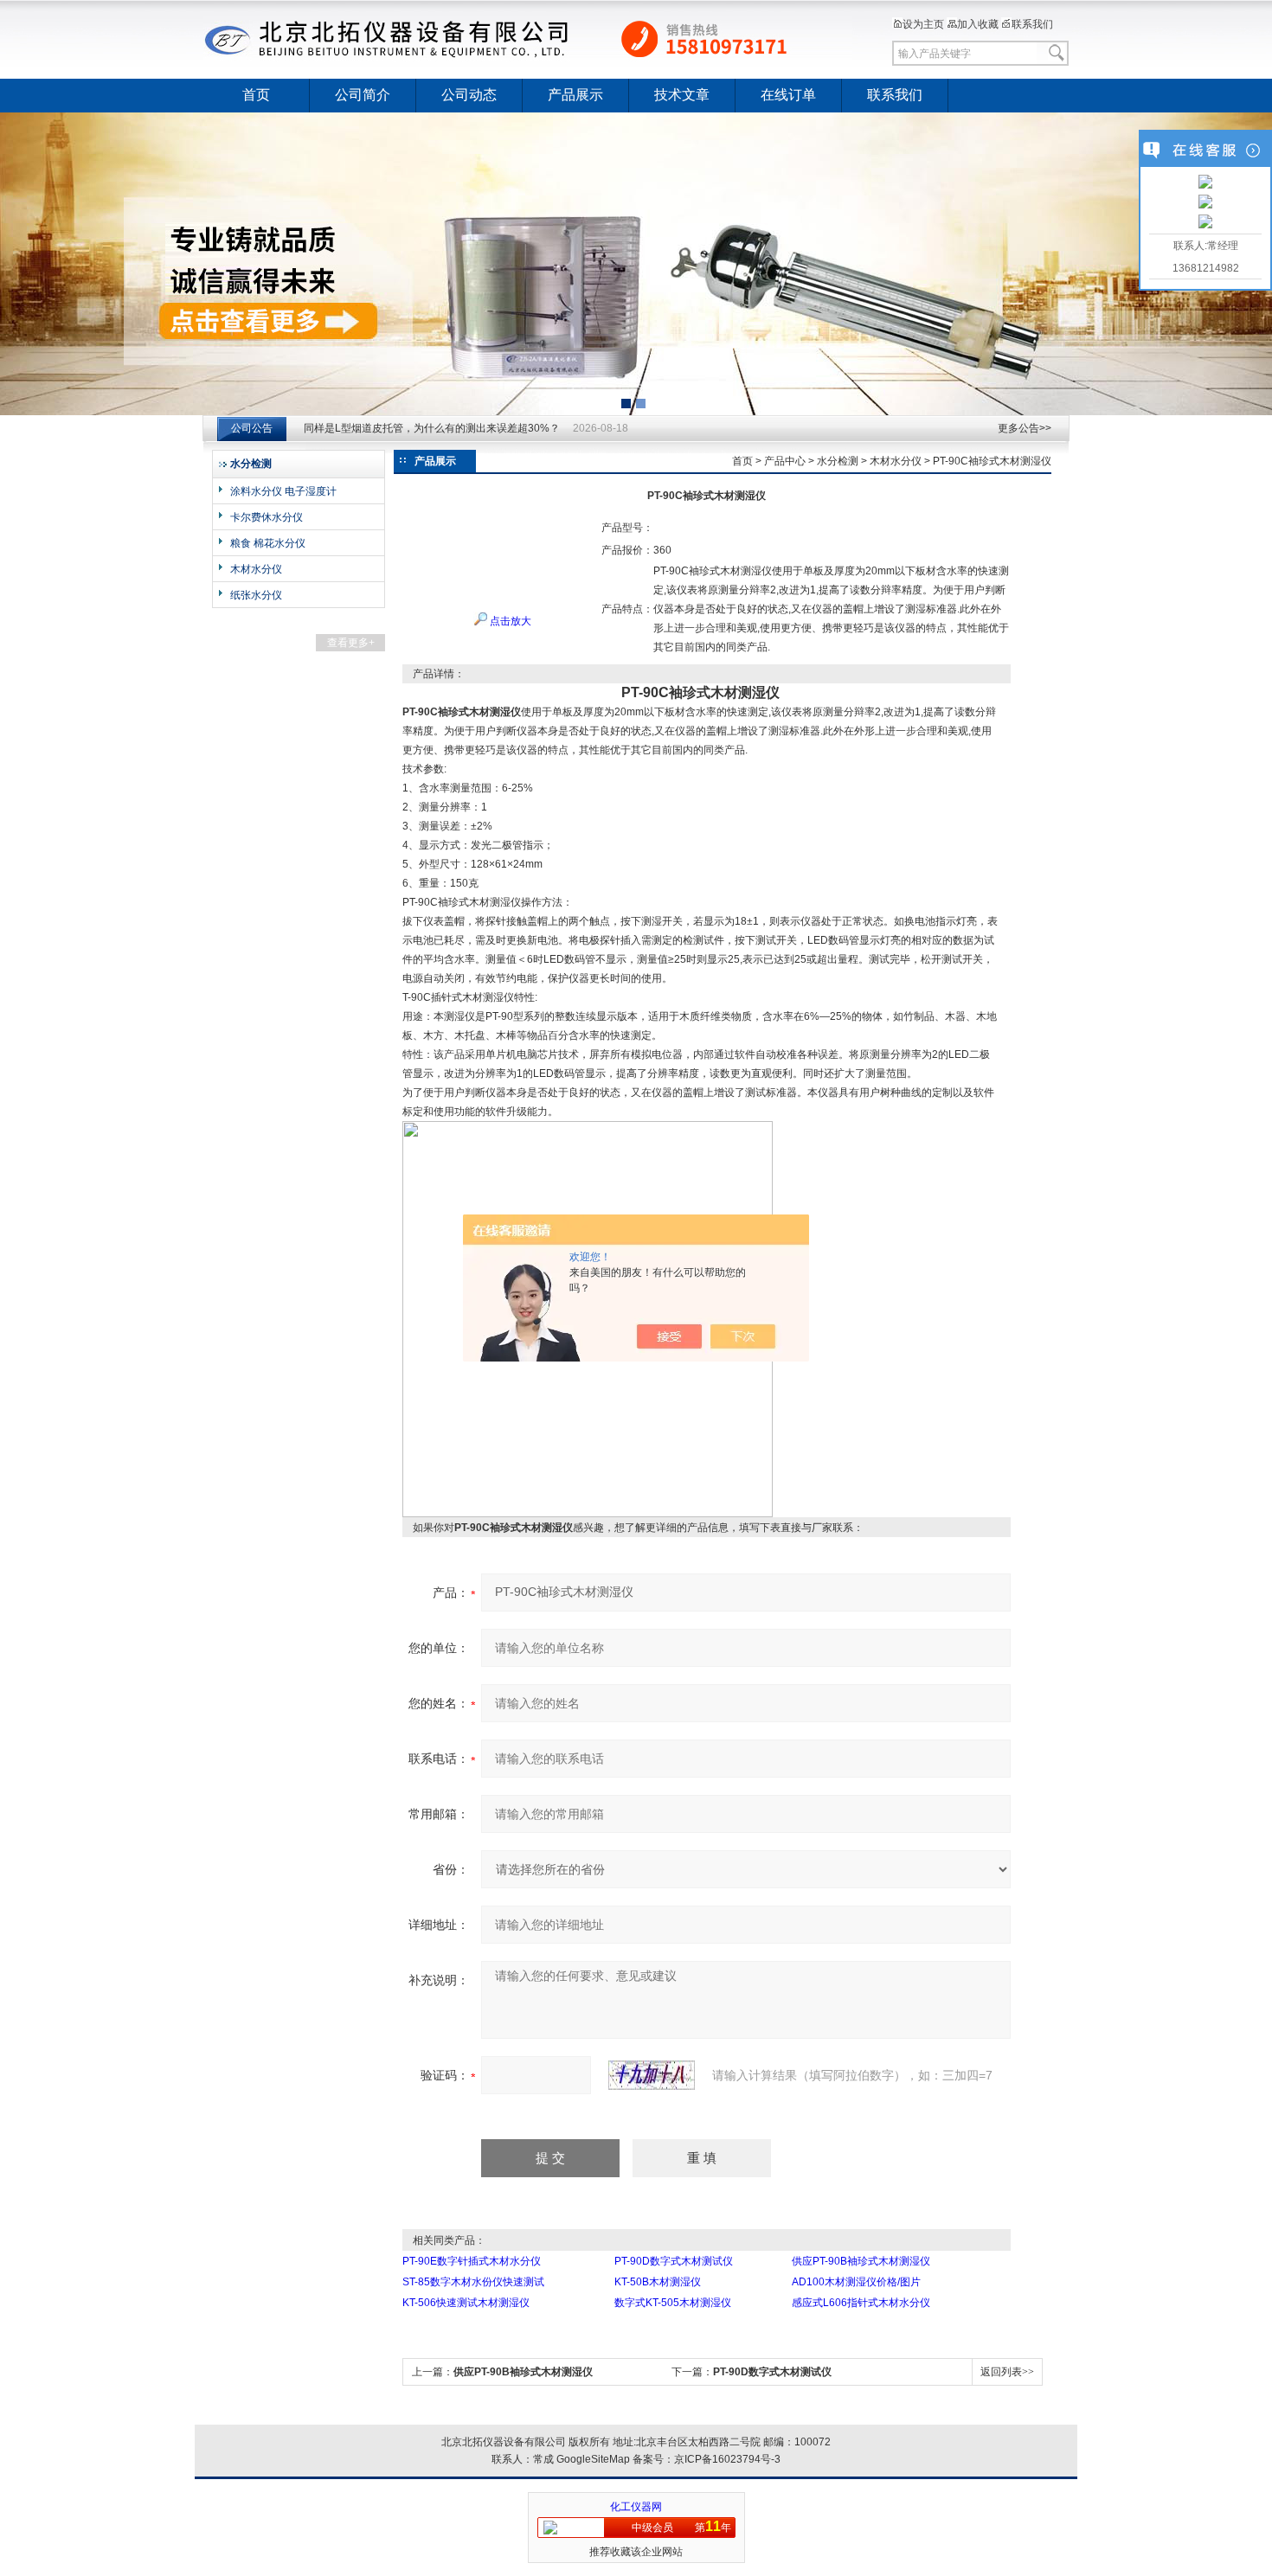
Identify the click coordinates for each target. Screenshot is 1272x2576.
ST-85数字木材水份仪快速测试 (473, 2282)
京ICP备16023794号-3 (727, 2459)
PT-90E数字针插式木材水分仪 (472, 2261)
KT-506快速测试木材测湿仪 (466, 2303)
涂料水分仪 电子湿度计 (283, 491)
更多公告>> (1025, 428)
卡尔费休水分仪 (267, 517)
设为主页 (923, 24)
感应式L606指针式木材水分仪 (861, 2303)
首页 (256, 95)
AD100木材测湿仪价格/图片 (856, 2282)
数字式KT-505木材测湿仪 (673, 2303)
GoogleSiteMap (593, 2459)
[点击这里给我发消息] (1205, 183)
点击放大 (509, 621)
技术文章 (682, 95)
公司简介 (363, 95)
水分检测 (838, 461)
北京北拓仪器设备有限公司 (528, 39)
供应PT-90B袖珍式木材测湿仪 (861, 2261)
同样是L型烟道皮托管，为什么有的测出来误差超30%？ (432, 428)
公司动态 (469, 95)
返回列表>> (1007, 2372)
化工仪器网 (636, 2507)
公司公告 (252, 428)
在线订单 (788, 95)
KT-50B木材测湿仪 (658, 2282)
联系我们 (1032, 24)
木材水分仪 (256, 569)
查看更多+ (351, 643)
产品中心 (785, 461)
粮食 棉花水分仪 (268, 543)
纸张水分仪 (256, 595)
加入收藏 (978, 24)
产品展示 (575, 95)
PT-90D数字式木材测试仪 (674, 2261)
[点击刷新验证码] (652, 2075)
